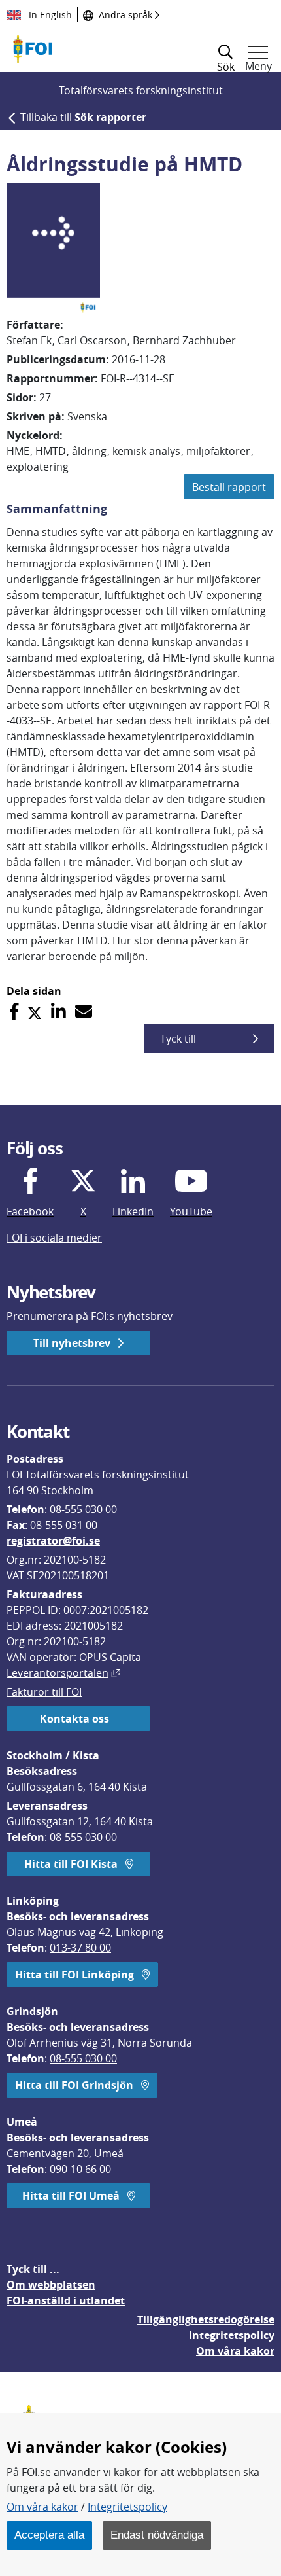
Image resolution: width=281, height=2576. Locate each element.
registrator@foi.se (53, 1541)
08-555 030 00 (83, 1509)
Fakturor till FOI (44, 1692)
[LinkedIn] (58, 1011)
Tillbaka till (83, 117)
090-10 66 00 (80, 2169)
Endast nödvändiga (157, 2535)
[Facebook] (14, 1011)
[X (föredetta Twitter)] (35, 1011)
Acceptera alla (49, 2535)
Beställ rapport (229, 487)
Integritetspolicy (127, 2507)
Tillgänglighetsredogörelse (206, 2319)
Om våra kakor (42, 2507)
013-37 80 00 (80, 1948)
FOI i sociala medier (54, 1238)
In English (49, 15)
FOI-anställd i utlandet (66, 2300)
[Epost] (84, 1011)
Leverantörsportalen (63, 1673)
